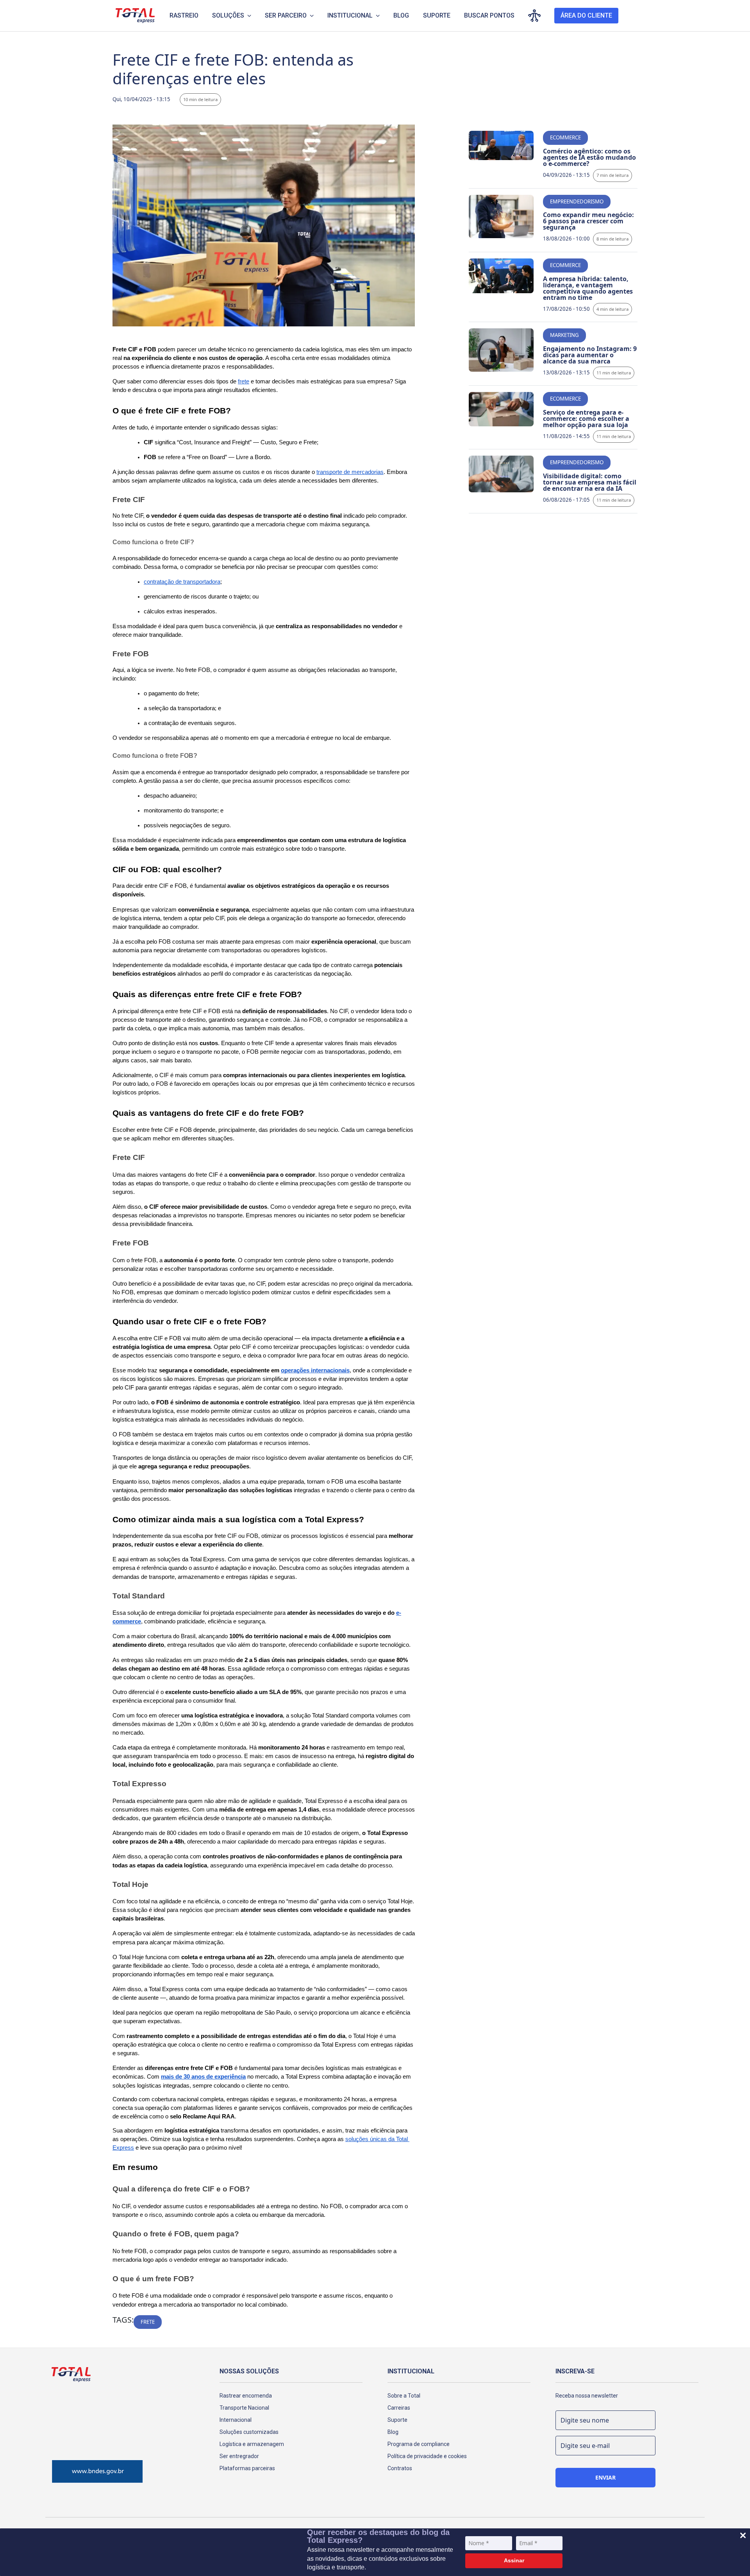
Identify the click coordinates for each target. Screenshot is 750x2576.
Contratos (400, 2468)
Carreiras (399, 2408)
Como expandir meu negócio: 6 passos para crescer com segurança (588, 221)
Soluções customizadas (249, 2432)
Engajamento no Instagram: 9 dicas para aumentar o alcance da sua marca (590, 355)
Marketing (564, 335)
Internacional (236, 2420)
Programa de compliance (419, 2444)
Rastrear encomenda (246, 2396)
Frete (148, 2322)
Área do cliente (586, 15)
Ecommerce (565, 137)
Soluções (228, 15)
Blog (401, 15)
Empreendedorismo (577, 201)
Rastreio (184, 15)
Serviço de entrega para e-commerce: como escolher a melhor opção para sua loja (586, 419)
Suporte (437, 15)
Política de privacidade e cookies (427, 2456)
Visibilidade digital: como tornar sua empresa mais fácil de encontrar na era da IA (590, 482)
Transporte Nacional (244, 2408)
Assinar (514, 2560)
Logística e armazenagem (252, 2444)
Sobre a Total (404, 2396)
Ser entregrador (239, 2456)
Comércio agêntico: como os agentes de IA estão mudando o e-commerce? (589, 157)
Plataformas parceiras (247, 2468)
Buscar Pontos (489, 15)
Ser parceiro (286, 15)
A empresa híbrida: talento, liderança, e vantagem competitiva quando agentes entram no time (588, 288)
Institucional (350, 15)
